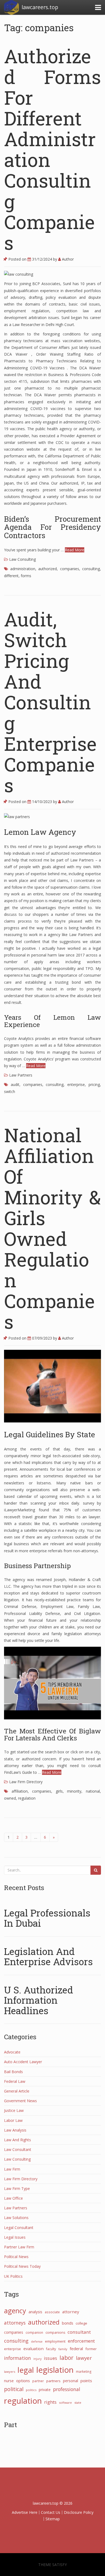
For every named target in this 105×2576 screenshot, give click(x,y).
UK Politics (13, 2276)
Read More (75, 550)
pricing (94, 1084)
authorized (48, 569)
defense (37, 2342)
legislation (55, 2370)
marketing (84, 2371)
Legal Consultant (19, 2228)
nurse (9, 2381)
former (91, 2349)
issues (50, 2358)
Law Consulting (22, 559)
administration (23, 569)
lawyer (84, 2358)
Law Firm (12, 2169)
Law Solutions (16, 2218)
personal (71, 2381)
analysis (35, 2312)
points (86, 2381)
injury (37, 2359)
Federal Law (15, 2081)
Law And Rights (17, 2140)
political (14, 2389)
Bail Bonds (13, 2072)
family (63, 2349)
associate (52, 2312)
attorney (71, 2312)
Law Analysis (15, 2130)
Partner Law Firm (19, 2247)
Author (67, 259)
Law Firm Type (17, 2188)
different (11, 576)
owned (10, 1798)
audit (15, 1084)
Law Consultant (18, 2149)
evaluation (34, 2349)
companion (34, 2332)
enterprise (76, 1084)
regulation (27, 1798)
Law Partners (21, 1075)
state (78, 2402)
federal (76, 2349)
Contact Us (51, 2512)
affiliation (20, 1791)
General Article (17, 2091)
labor (66, 2358)
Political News (16, 2257)
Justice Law (14, 2110)
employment (55, 2341)
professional (67, 2389)
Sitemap (53, 2519)
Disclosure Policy (79, 2512)
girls (59, 1791)
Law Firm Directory (26, 1782)
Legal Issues (15, 2237)
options (23, 2381)
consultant (79, 2332)
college (81, 2323)
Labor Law (13, 2120)
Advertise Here (25, 2512)
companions (55, 2333)
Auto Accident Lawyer (23, 2062)
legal (26, 2370)
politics (31, 2390)
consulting (91, 569)
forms (26, 576)
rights (50, 2402)
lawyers (10, 2372)
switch (10, 1091)
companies (70, 569)
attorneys (15, 2323)
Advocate (12, 2052)
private (45, 2390)
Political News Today (22, 2266)
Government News (20, 2101)
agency (15, 2311)
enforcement (81, 2341)
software (65, 2402)
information (17, 2358)
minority (74, 1791)
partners (53, 2381)
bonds (68, 2323)
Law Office (13, 2198)
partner (38, 2381)
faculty (51, 2349)
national (93, 1791)
